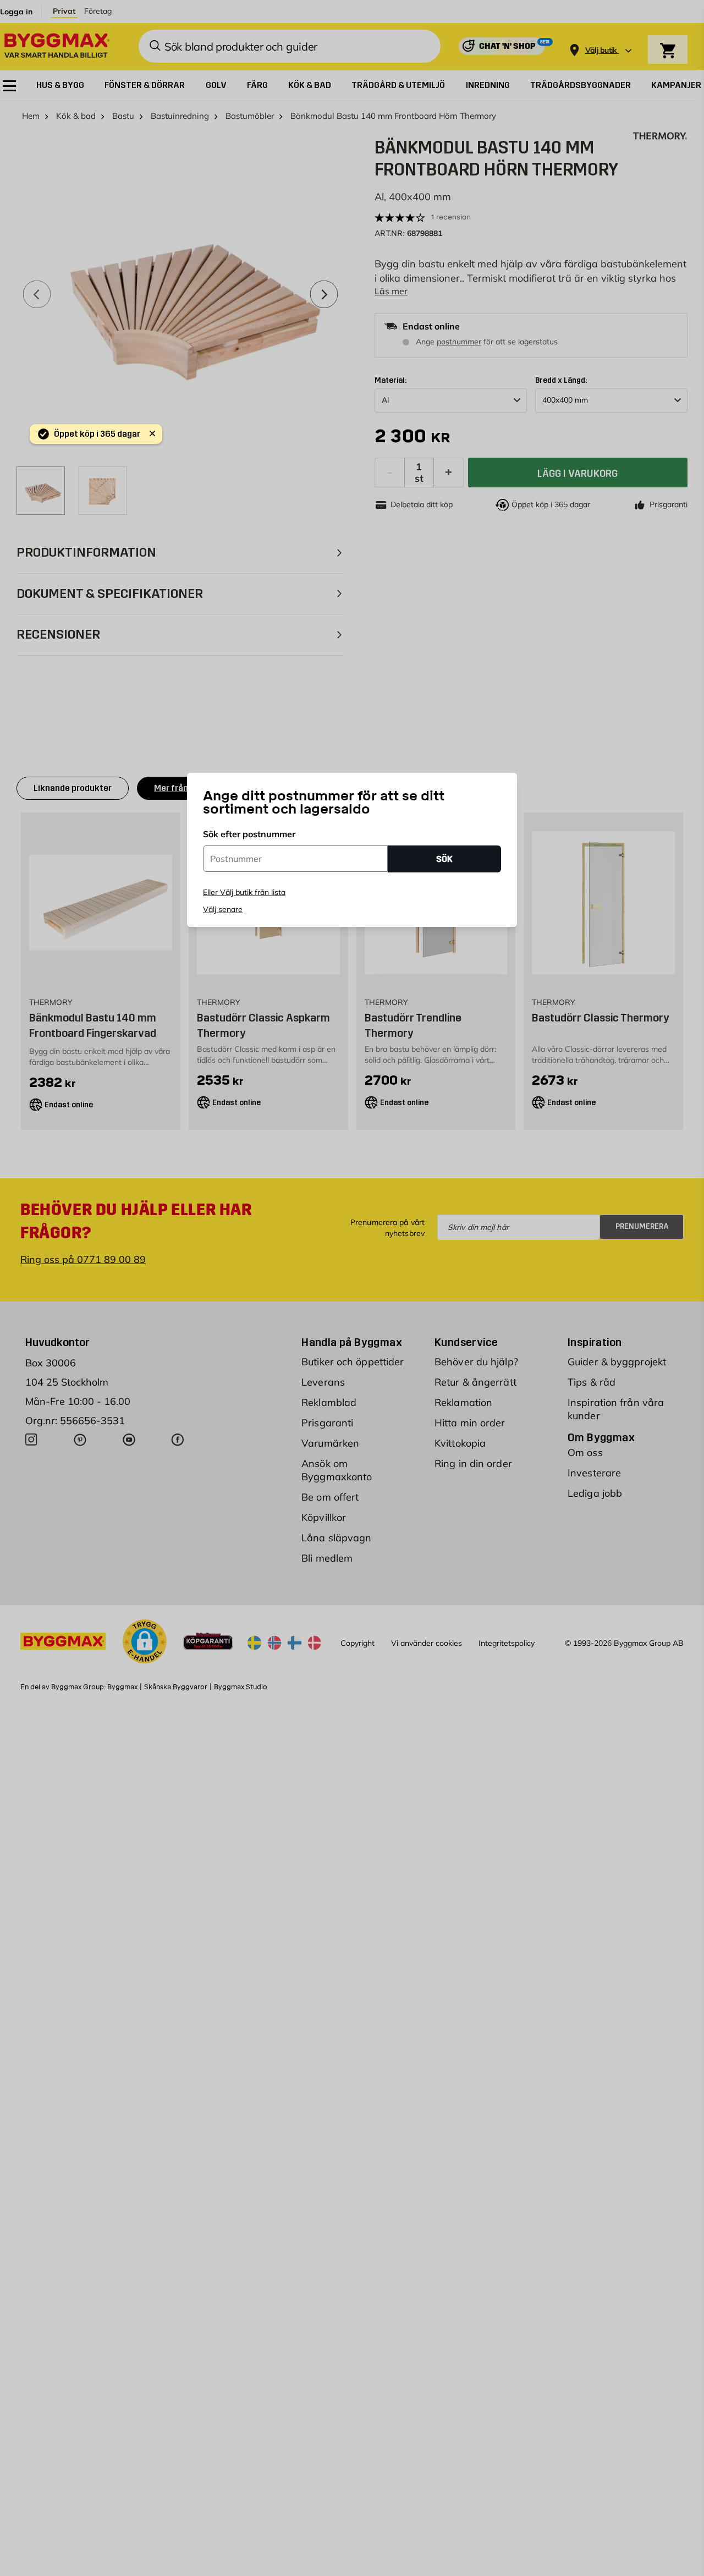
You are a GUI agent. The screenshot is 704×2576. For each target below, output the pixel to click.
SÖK (444, 858)
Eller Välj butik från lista (244, 892)
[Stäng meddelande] (152, 433)
